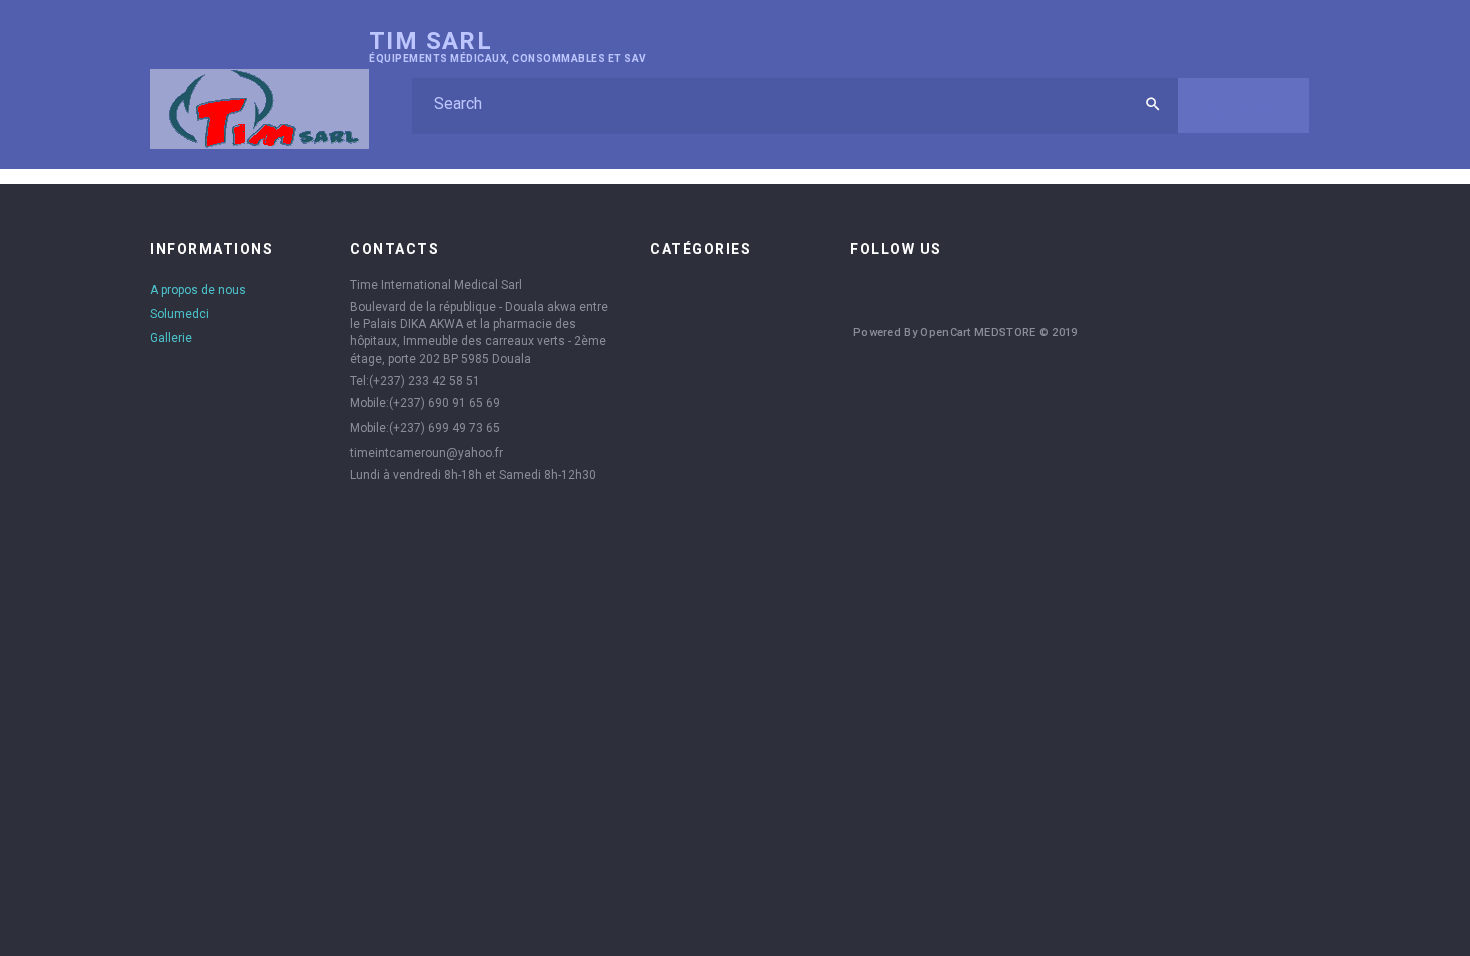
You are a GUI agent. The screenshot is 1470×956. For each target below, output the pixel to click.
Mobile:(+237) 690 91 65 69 (425, 403)
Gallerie (171, 338)
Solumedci (179, 314)
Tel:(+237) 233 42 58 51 (415, 381)
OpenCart (945, 332)
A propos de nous (198, 290)
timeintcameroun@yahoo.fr (426, 453)
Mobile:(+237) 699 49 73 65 (425, 428)
